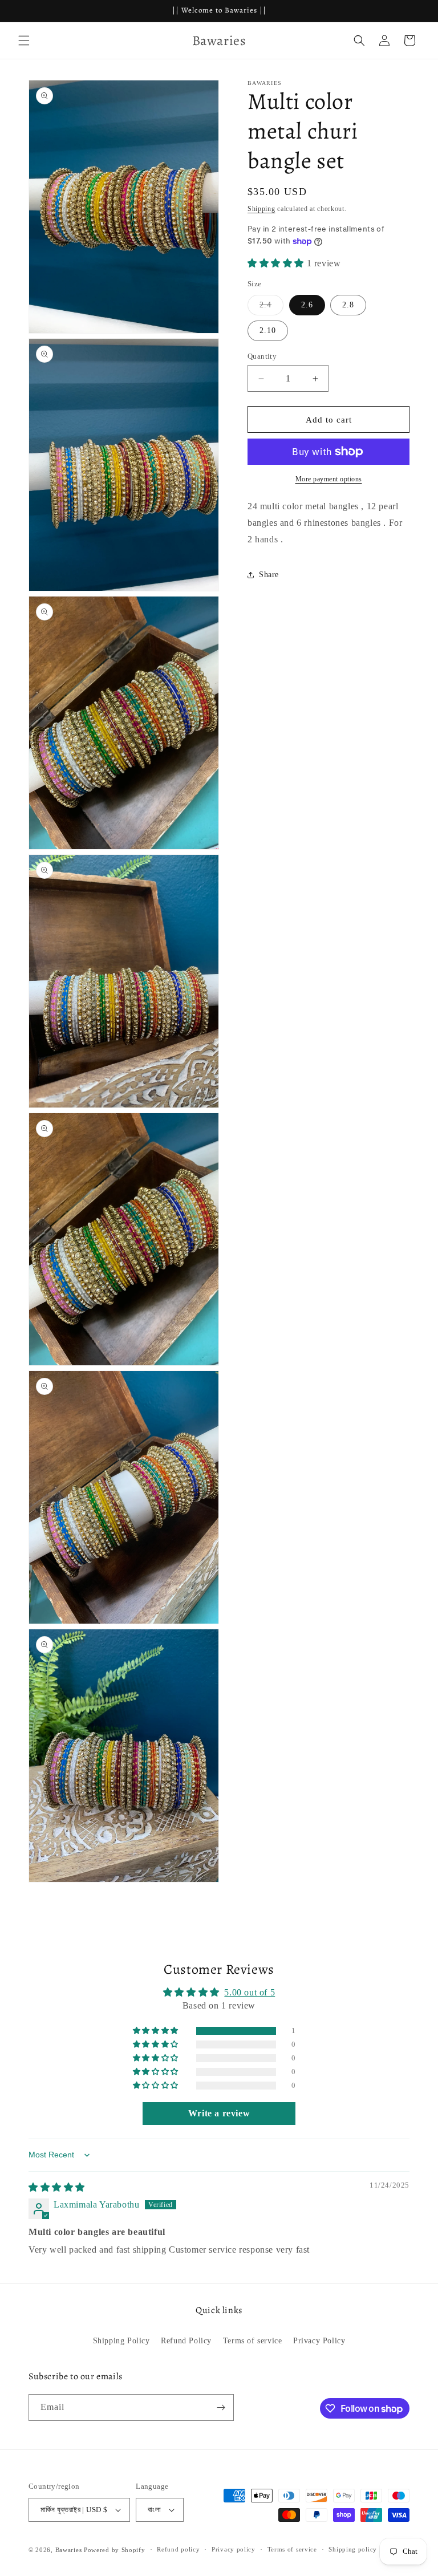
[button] (24, 40)
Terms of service (253, 2341)
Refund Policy (186, 2341)
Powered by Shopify (115, 2550)
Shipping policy (353, 2549)
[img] (57, 2187)
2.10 (268, 330)
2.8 (348, 305)
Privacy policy (234, 2549)
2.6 (307, 305)
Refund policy (178, 2549)
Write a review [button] (219, 2113)
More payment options (329, 479)
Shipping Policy (121, 2341)
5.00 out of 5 (250, 1992)
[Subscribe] (221, 2407)
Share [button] (269, 575)
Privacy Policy (319, 2341)
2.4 (271, 308)
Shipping (261, 209)
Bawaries (69, 2550)
